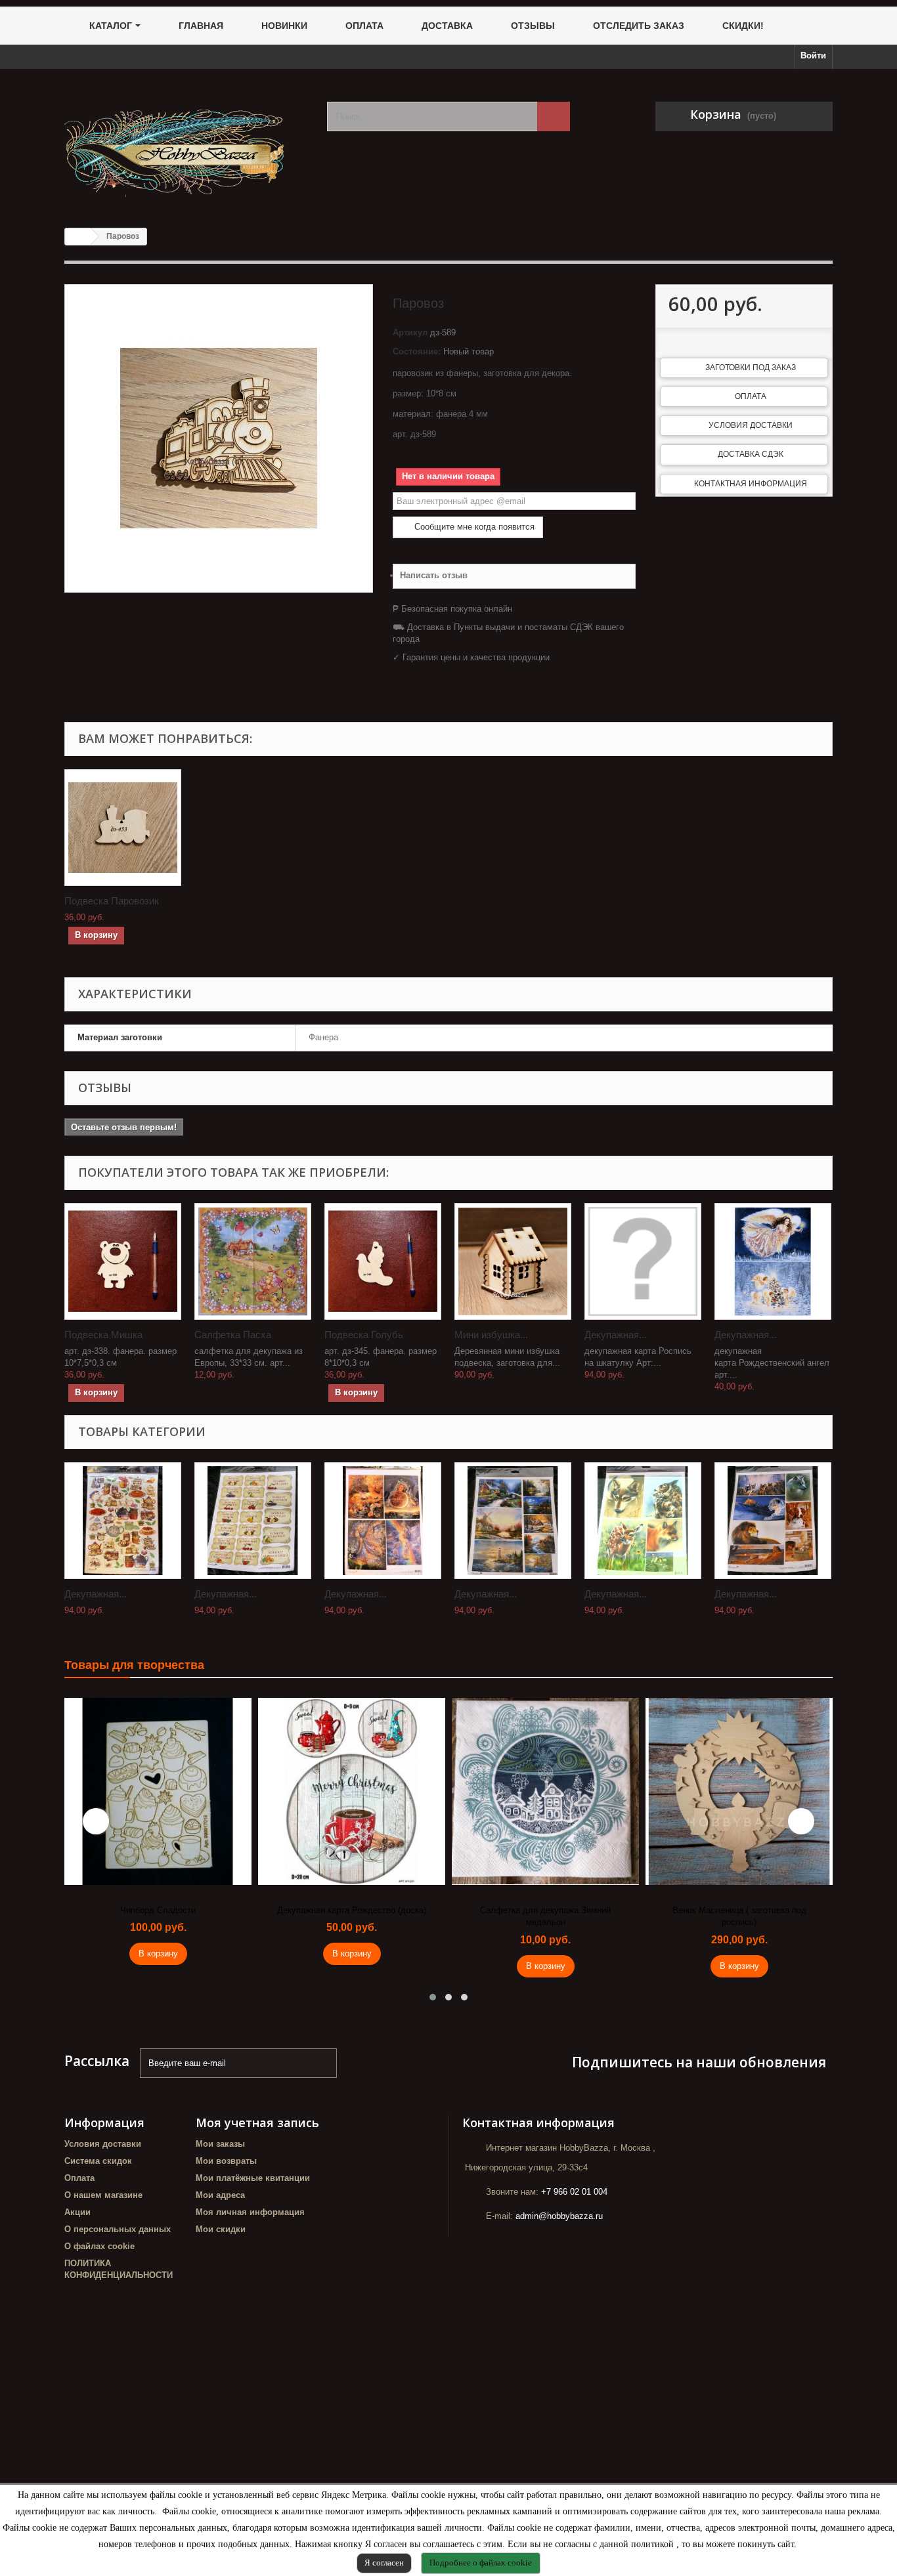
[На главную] (78, 237)
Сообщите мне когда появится (473, 527)
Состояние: (417, 351)
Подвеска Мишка (103, 1335)
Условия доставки (751, 425)
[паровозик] (123, 828)
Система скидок (98, 2161)
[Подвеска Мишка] (123, 1261)
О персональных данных (118, 2229)
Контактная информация (751, 484)
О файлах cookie (99, 2246)
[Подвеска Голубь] (383, 1261)
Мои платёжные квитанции (253, 2178)
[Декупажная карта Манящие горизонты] (513, 1521)
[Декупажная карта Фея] (383, 1521)
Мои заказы (220, 2144)
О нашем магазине (103, 2195)
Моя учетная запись (257, 2122)
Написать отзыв (434, 575)
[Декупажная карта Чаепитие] (123, 1521)
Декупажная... (616, 1335)
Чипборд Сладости (158, 1910)
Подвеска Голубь (364, 1335)
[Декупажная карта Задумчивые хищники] (773, 1521)
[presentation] (96, 1821)
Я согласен (384, 2563)
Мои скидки (221, 2229)
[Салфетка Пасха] (253, 1261)
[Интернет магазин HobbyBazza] (186, 143)
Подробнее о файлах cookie (481, 2563)
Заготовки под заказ (751, 368)
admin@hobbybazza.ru (559, 2216)
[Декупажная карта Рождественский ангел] (773, 1261)
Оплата (751, 396)
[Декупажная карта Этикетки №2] (253, 1521)
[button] (433, 1997)
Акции (77, 2212)
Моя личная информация (250, 2212)
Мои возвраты (226, 2161)
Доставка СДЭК (751, 454)
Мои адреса (220, 2195)
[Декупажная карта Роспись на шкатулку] (643, 1261)
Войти (813, 55)
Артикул (410, 332)
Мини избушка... (491, 1335)
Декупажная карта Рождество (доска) (352, 1910)
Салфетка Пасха (233, 1335)
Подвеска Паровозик (112, 901)
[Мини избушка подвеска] (513, 1261)
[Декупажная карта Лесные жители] (643, 1521)
